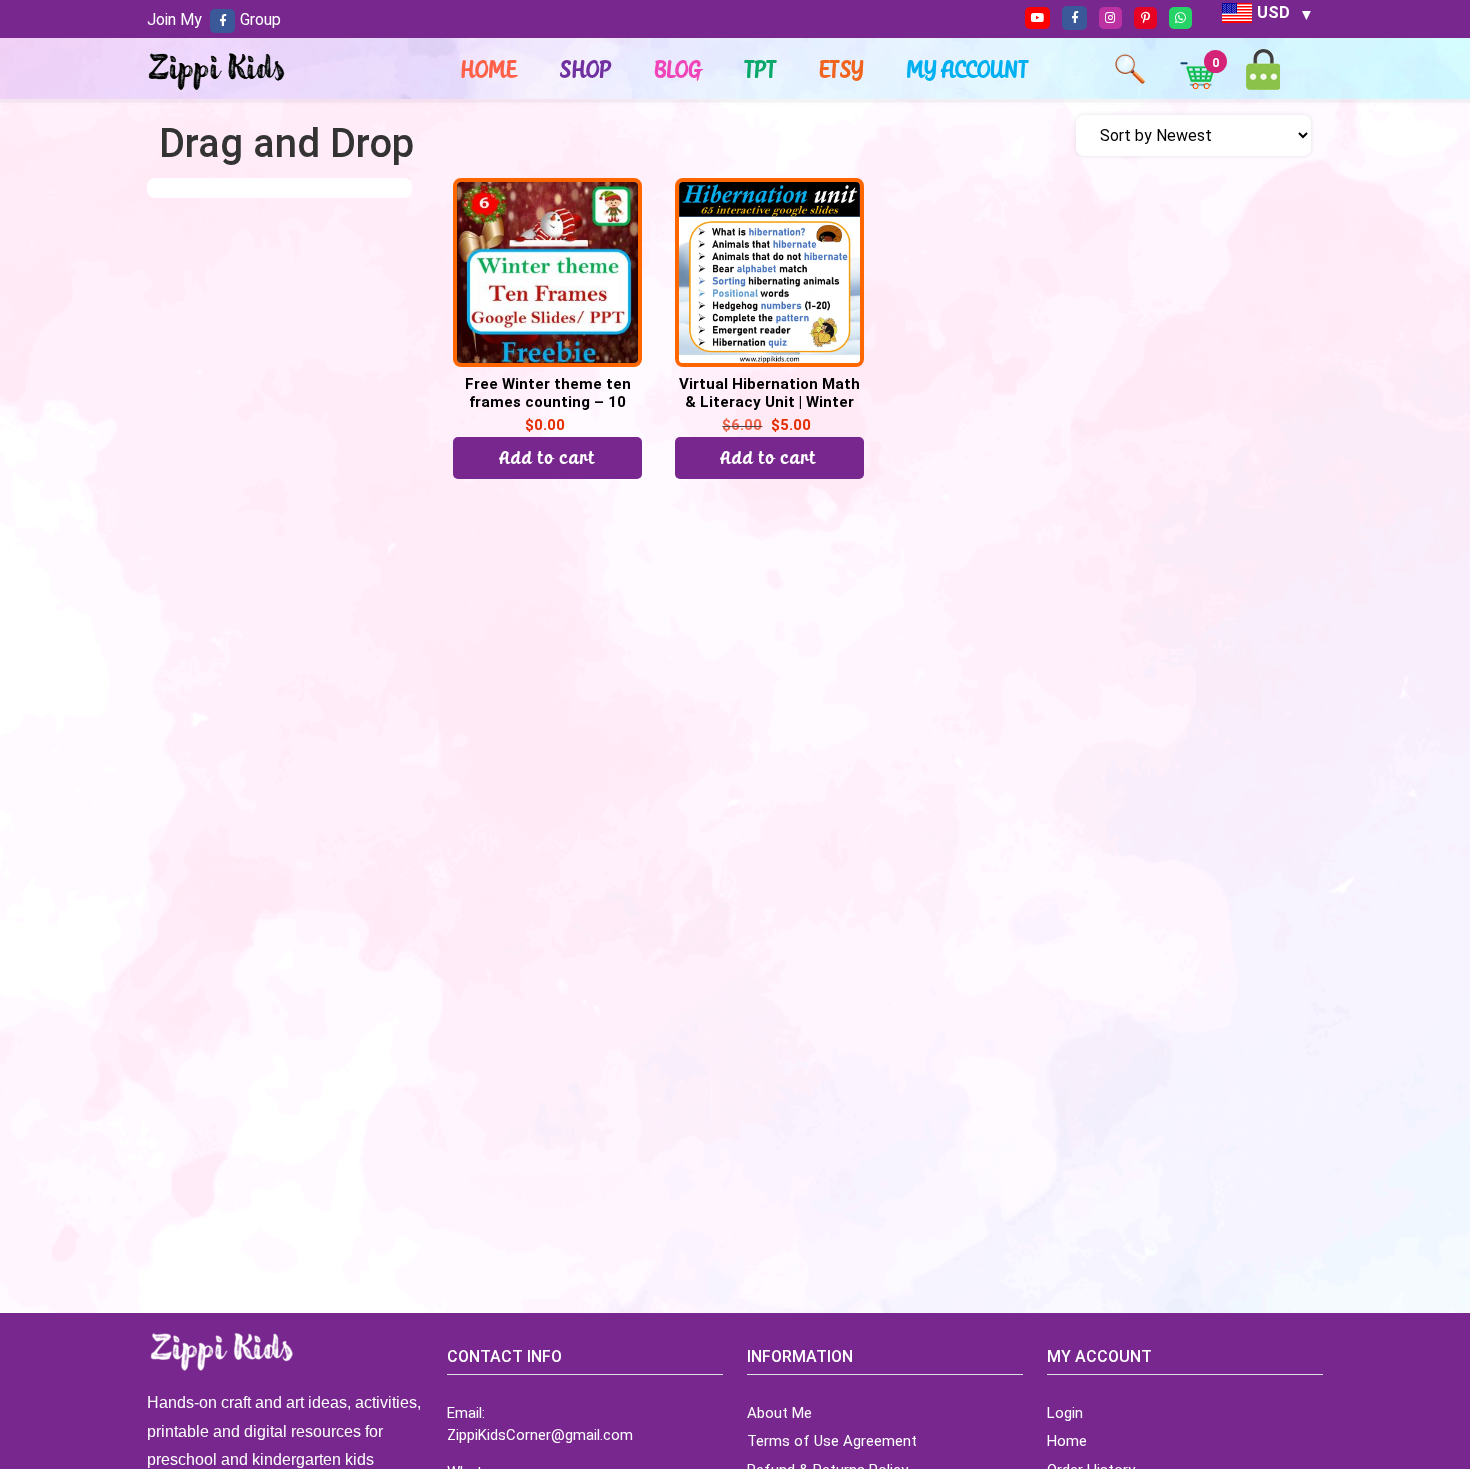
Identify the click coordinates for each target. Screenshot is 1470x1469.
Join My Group (214, 19)
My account (968, 69)
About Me (779, 1413)
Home (489, 69)
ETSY (842, 69)
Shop (586, 69)
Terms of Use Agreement (832, 1441)
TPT (761, 69)
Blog (678, 69)
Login (1065, 1413)
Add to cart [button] (548, 457)
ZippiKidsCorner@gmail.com (540, 1435)
